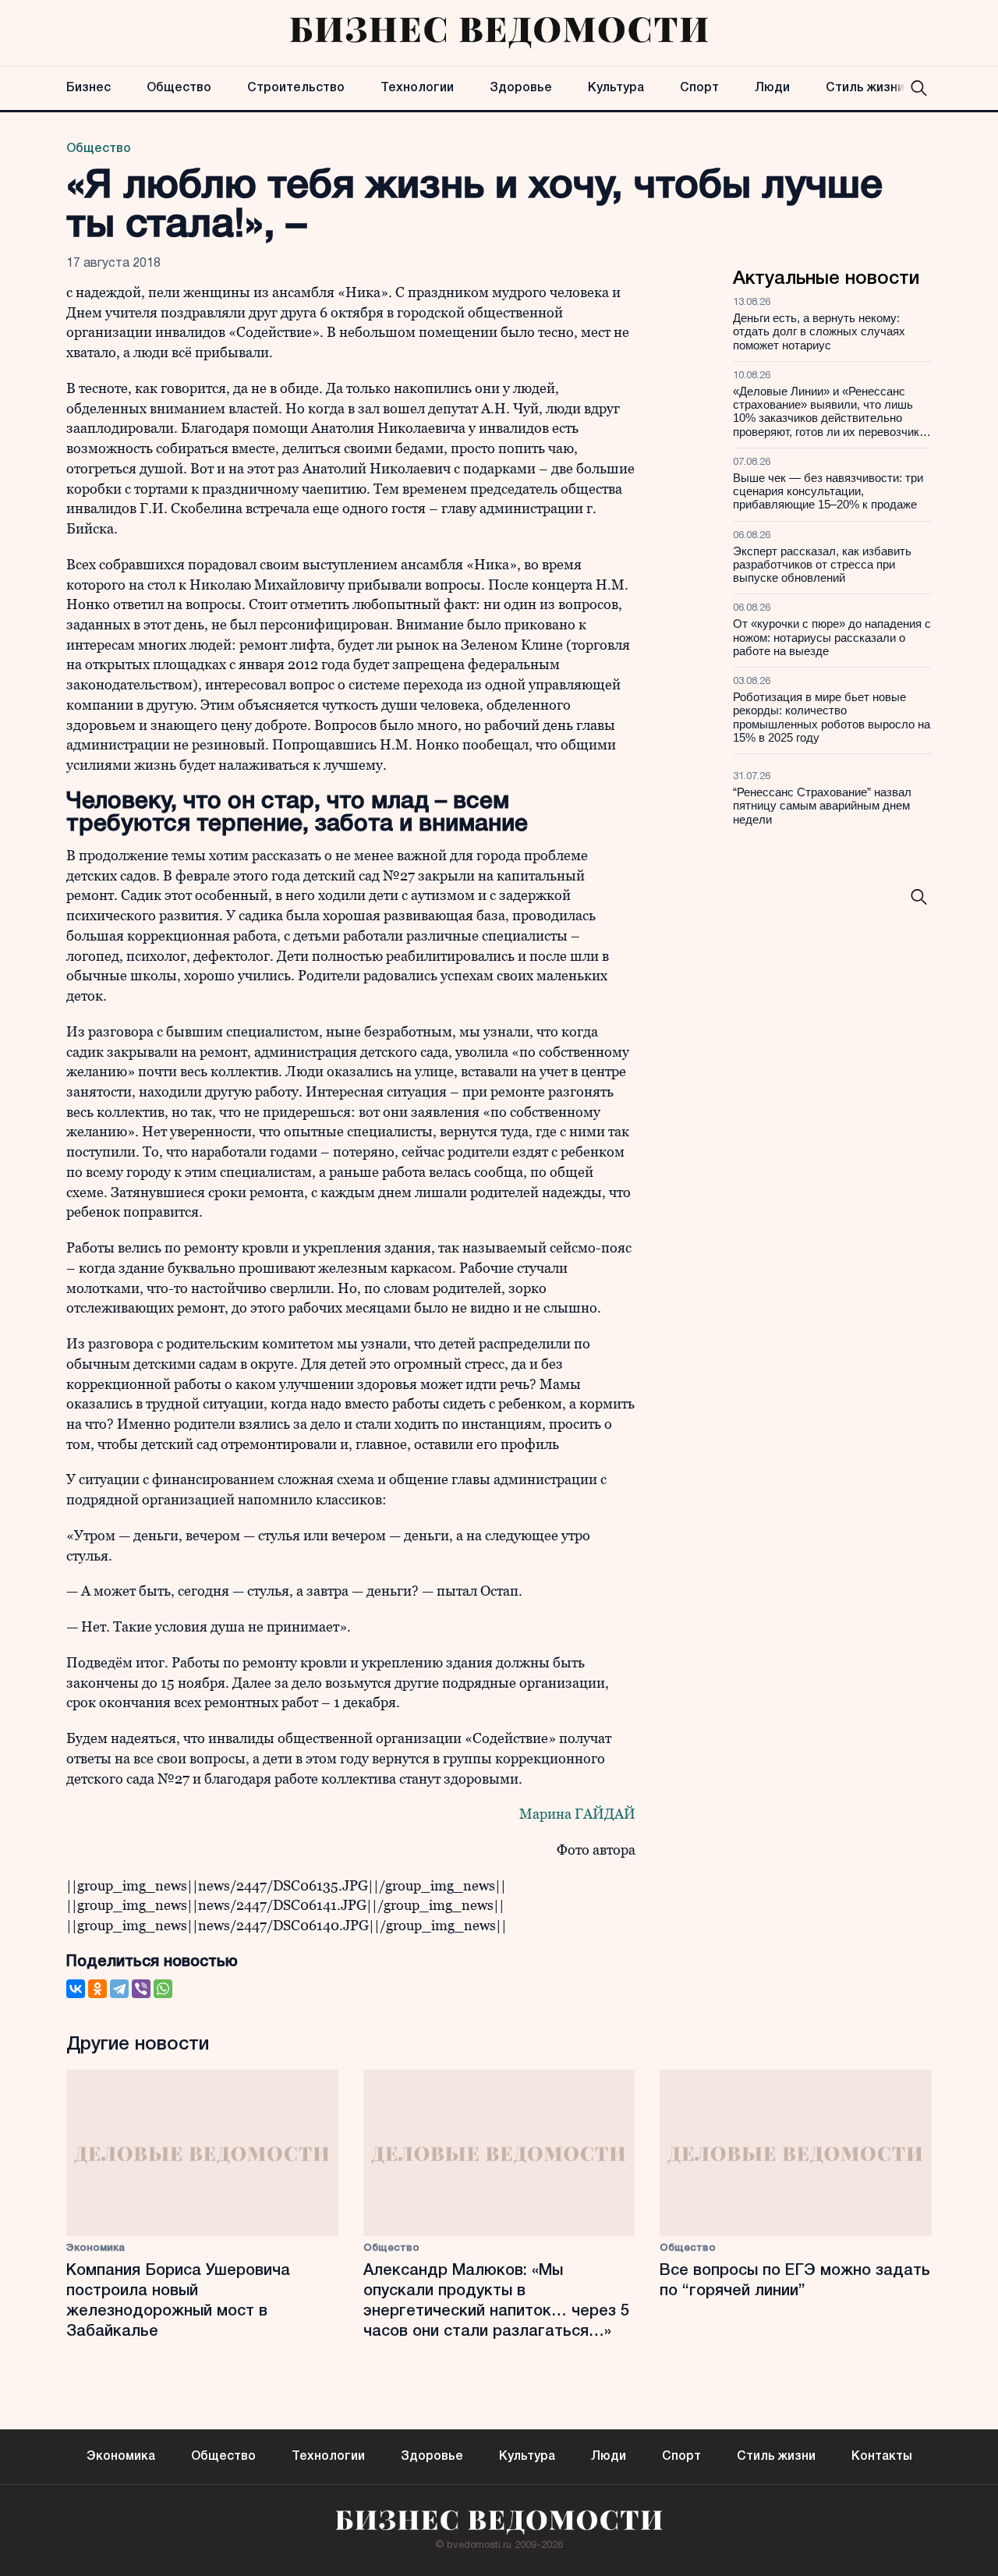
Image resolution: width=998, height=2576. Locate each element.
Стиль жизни (865, 88)
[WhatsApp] (163, 1989)
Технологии (417, 88)
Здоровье (521, 88)
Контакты (882, 2457)
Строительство (296, 88)
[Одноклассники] (97, 1989)
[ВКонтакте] (76, 1989)
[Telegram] (119, 1989)
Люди (772, 88)
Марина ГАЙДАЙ (577, 1814)
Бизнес (88, 88)
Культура (616, 88)
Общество (179, 88)
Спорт (699, 88)
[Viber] (141, 1989)
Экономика (96, 2248)
